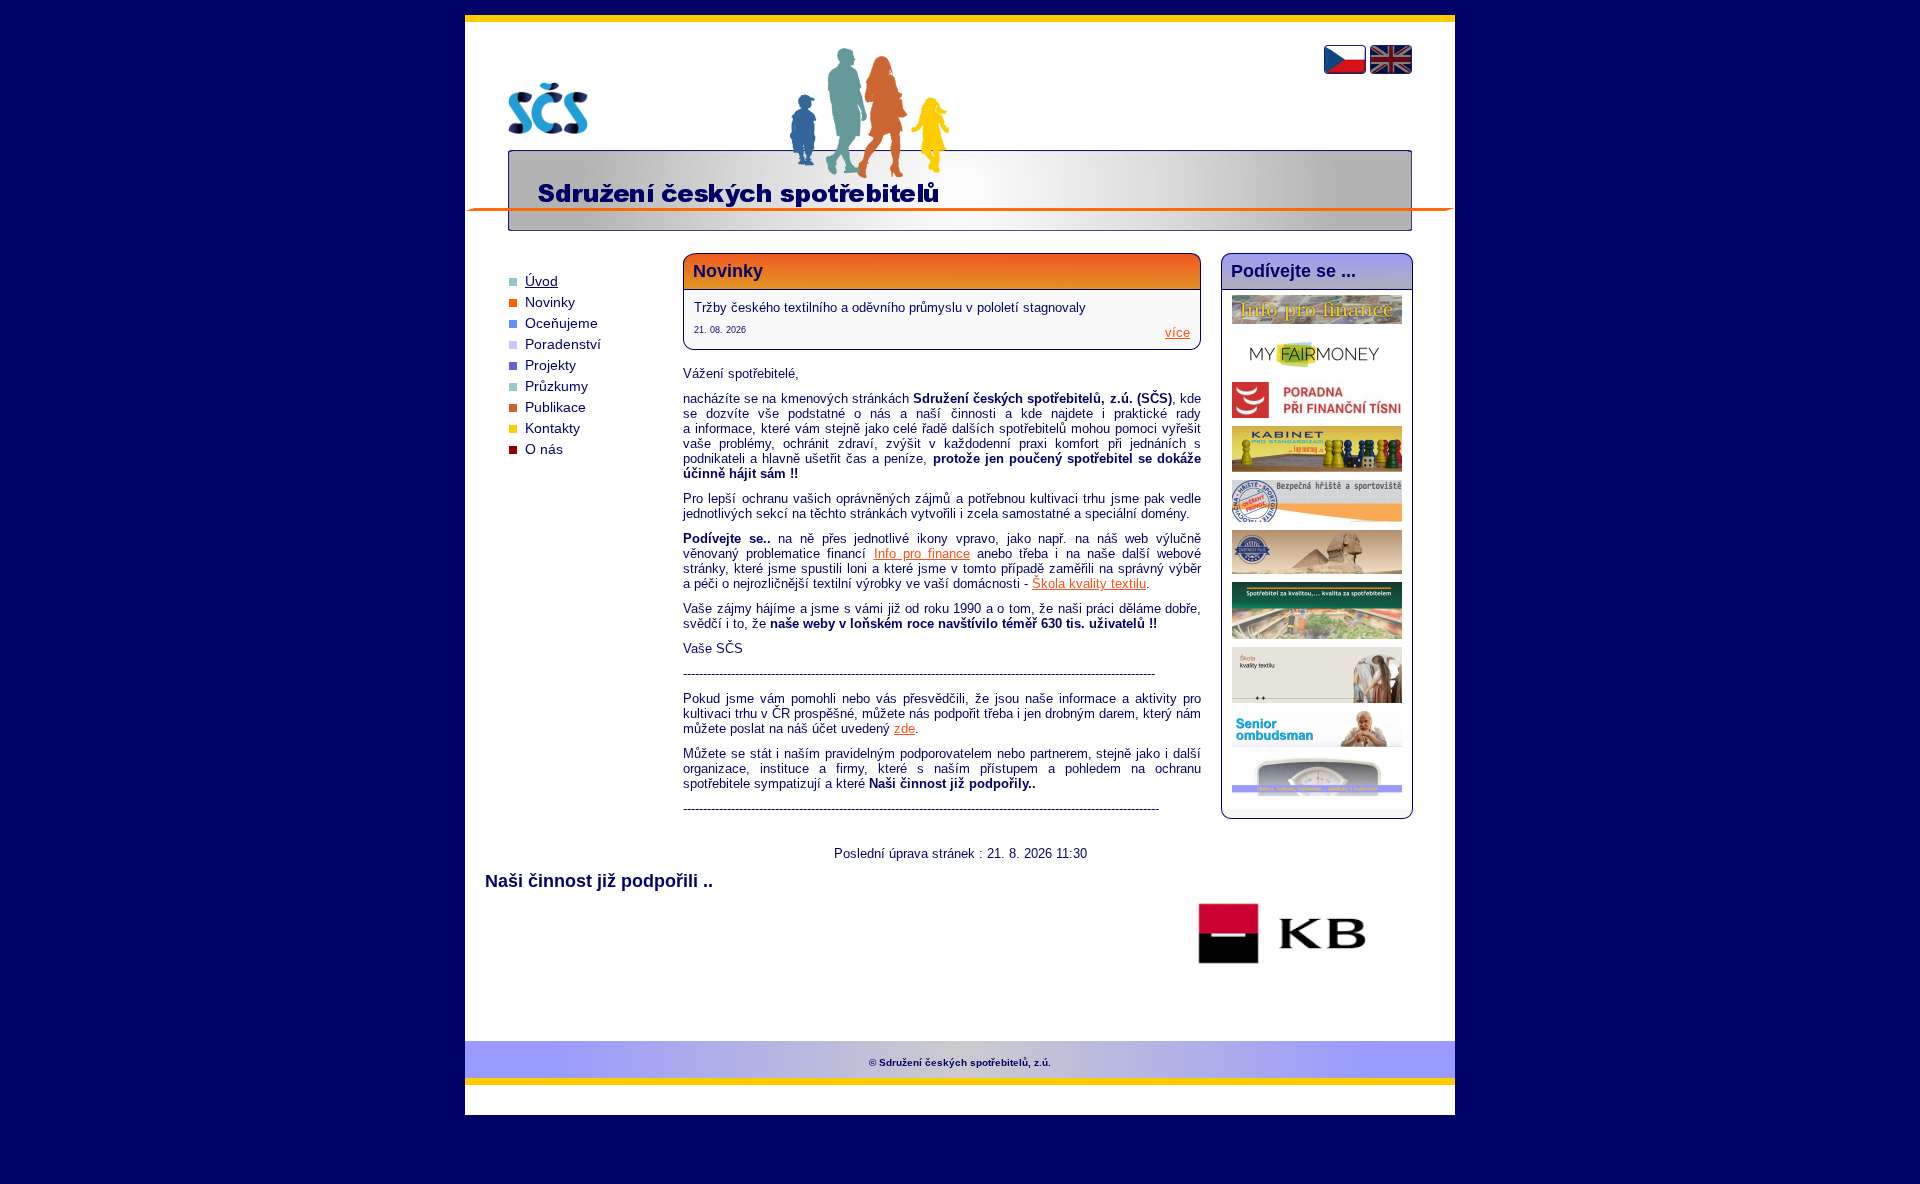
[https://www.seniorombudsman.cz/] (1317, 742)
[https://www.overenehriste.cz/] (1317, 517)
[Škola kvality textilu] (1317, 698)
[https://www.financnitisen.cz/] (1317, 413)
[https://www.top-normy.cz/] (1317, 467)
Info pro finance (922, 553)
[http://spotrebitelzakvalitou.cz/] (1317, 634)
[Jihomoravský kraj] (955, 951)
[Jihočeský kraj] (628, 961)
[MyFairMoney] (1317, 369)
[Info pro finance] (1317, 319)
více (1177, 332)
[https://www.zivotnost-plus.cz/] (1317, 569)
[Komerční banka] (1281, 935)
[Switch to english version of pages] (1391, 59)
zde (904, 728)
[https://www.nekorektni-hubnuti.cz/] (1317, 791)
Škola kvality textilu (1089, 583)
